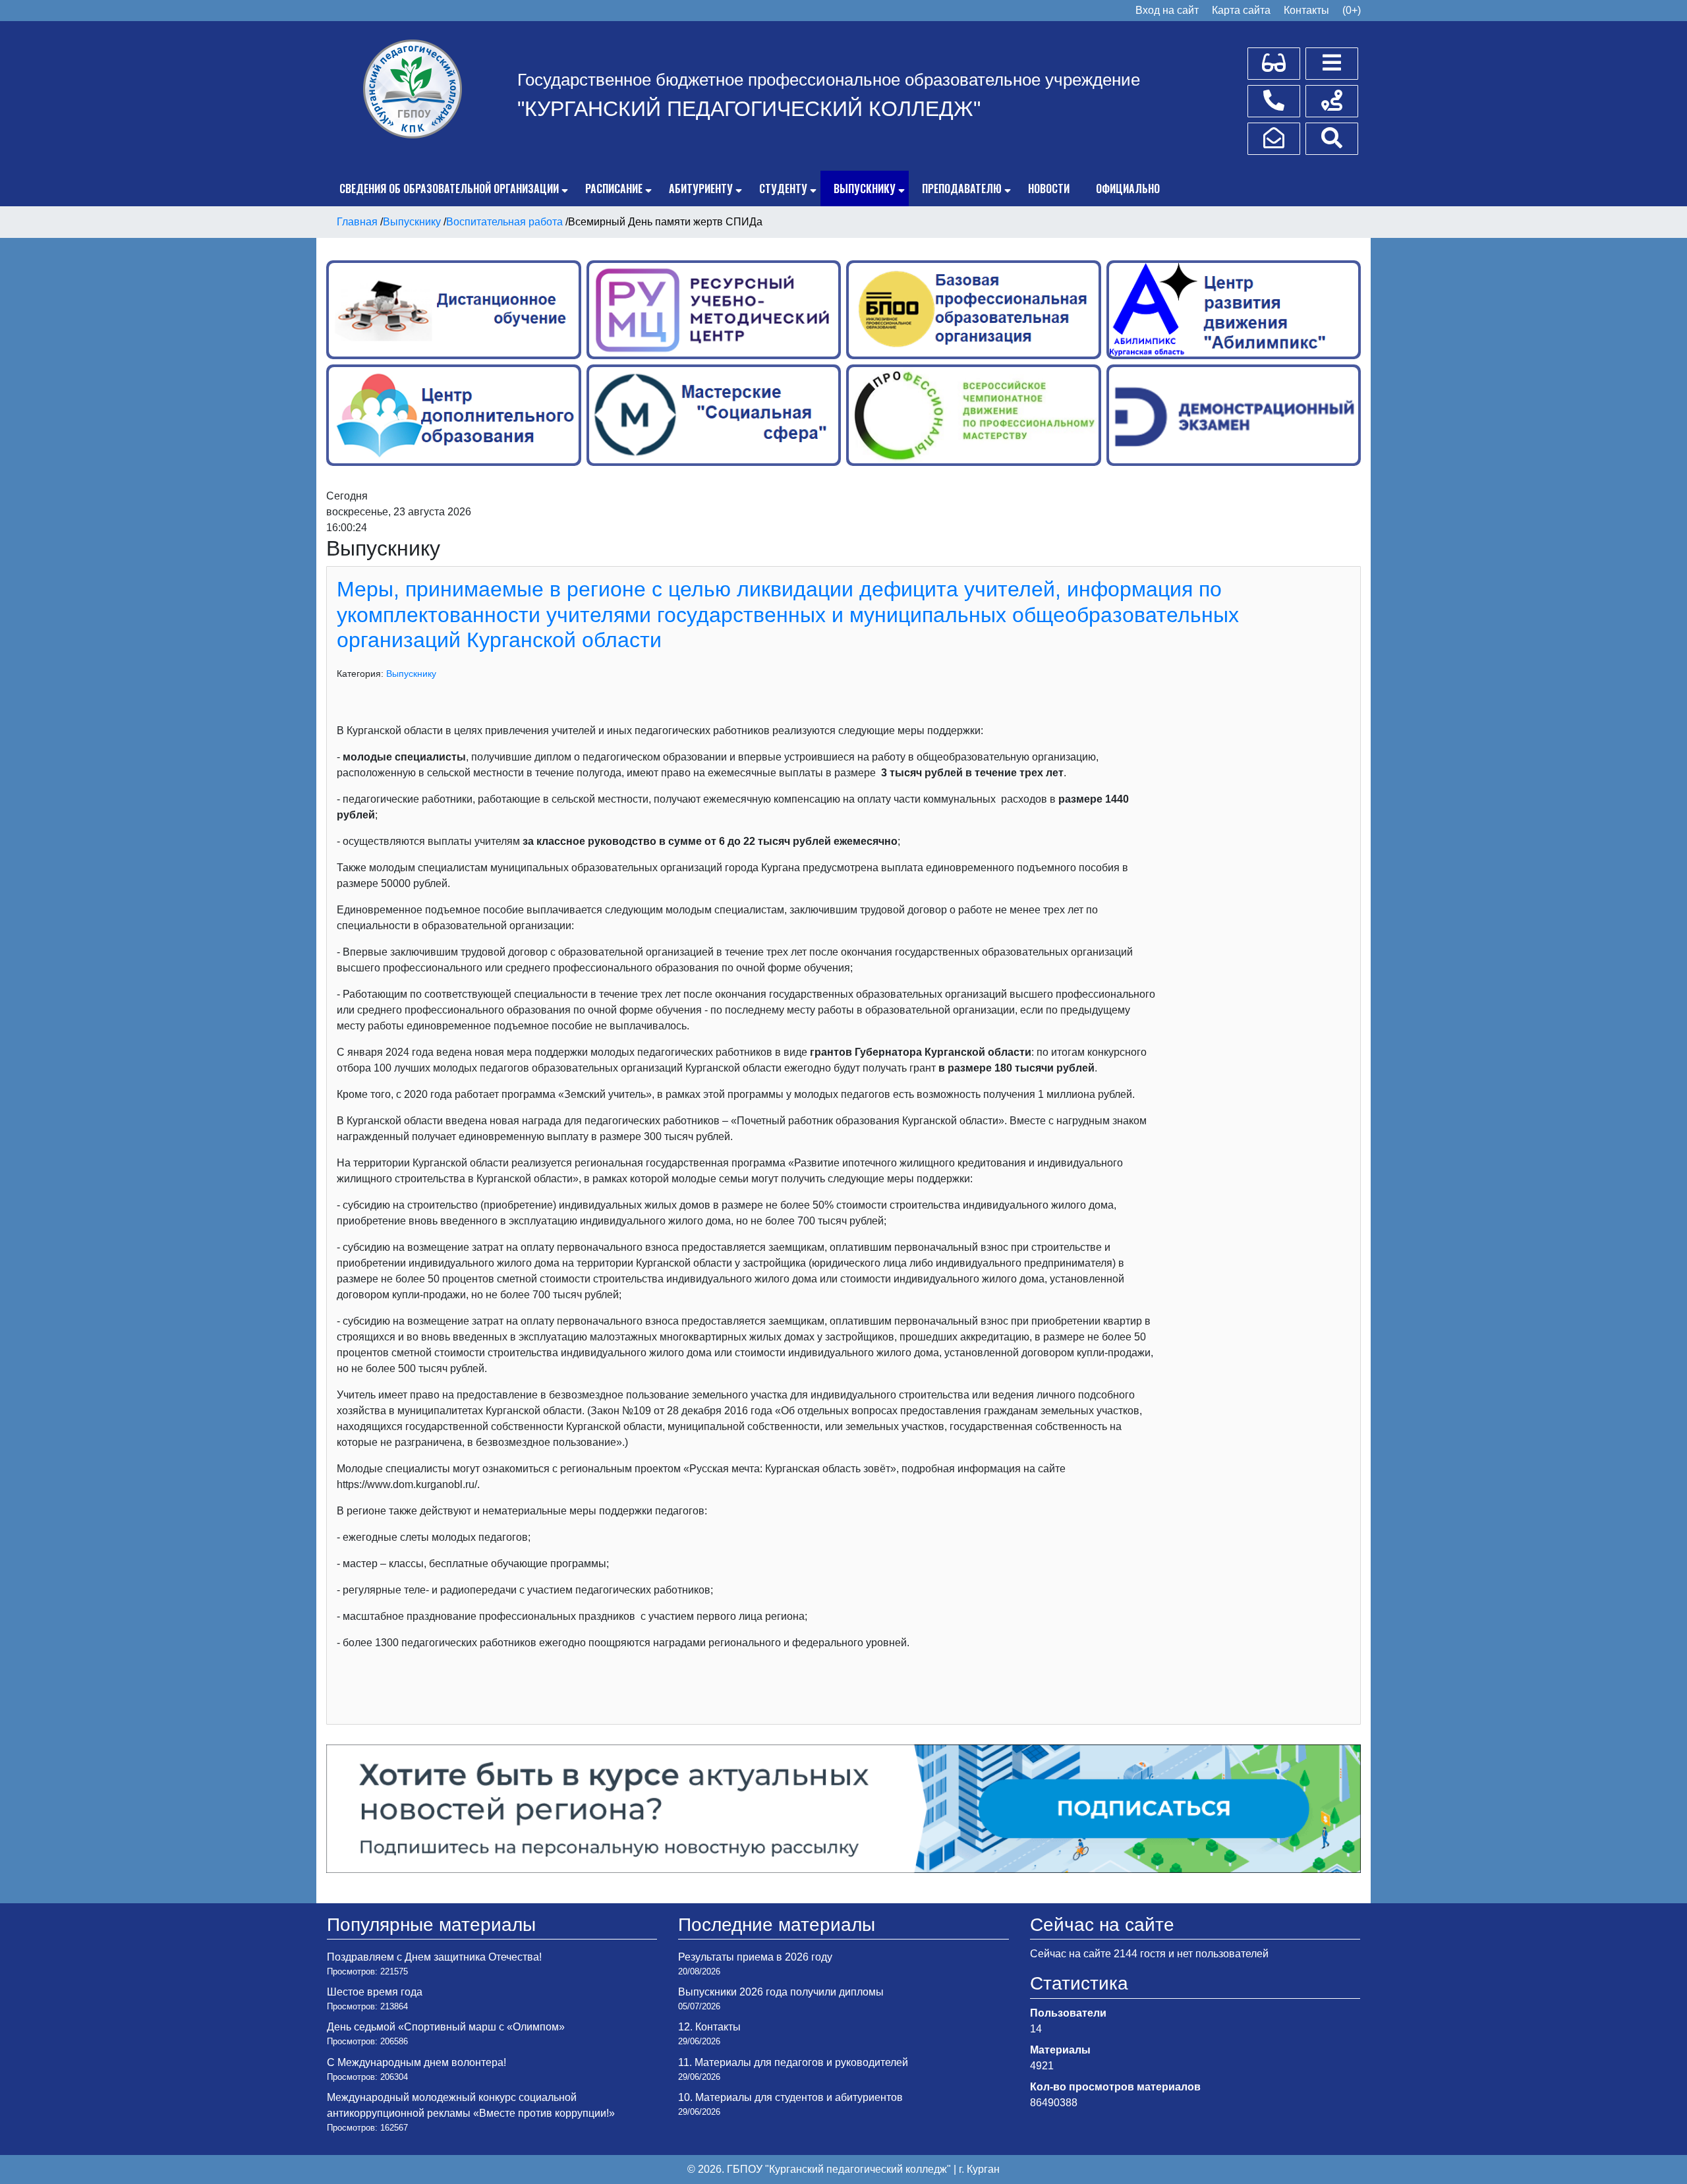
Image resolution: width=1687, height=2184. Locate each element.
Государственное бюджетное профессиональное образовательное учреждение (829, 80)
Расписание (614, 188)
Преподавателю (962, 188)
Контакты (1306, 10)
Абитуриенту (701, 188)
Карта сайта (1241, 10)
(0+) (1352, 10)
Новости (1049, 188)
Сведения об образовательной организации (449, 188)
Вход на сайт (1167, 10)
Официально (1128, 188)
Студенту (783, 188)
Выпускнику (865, 188)
